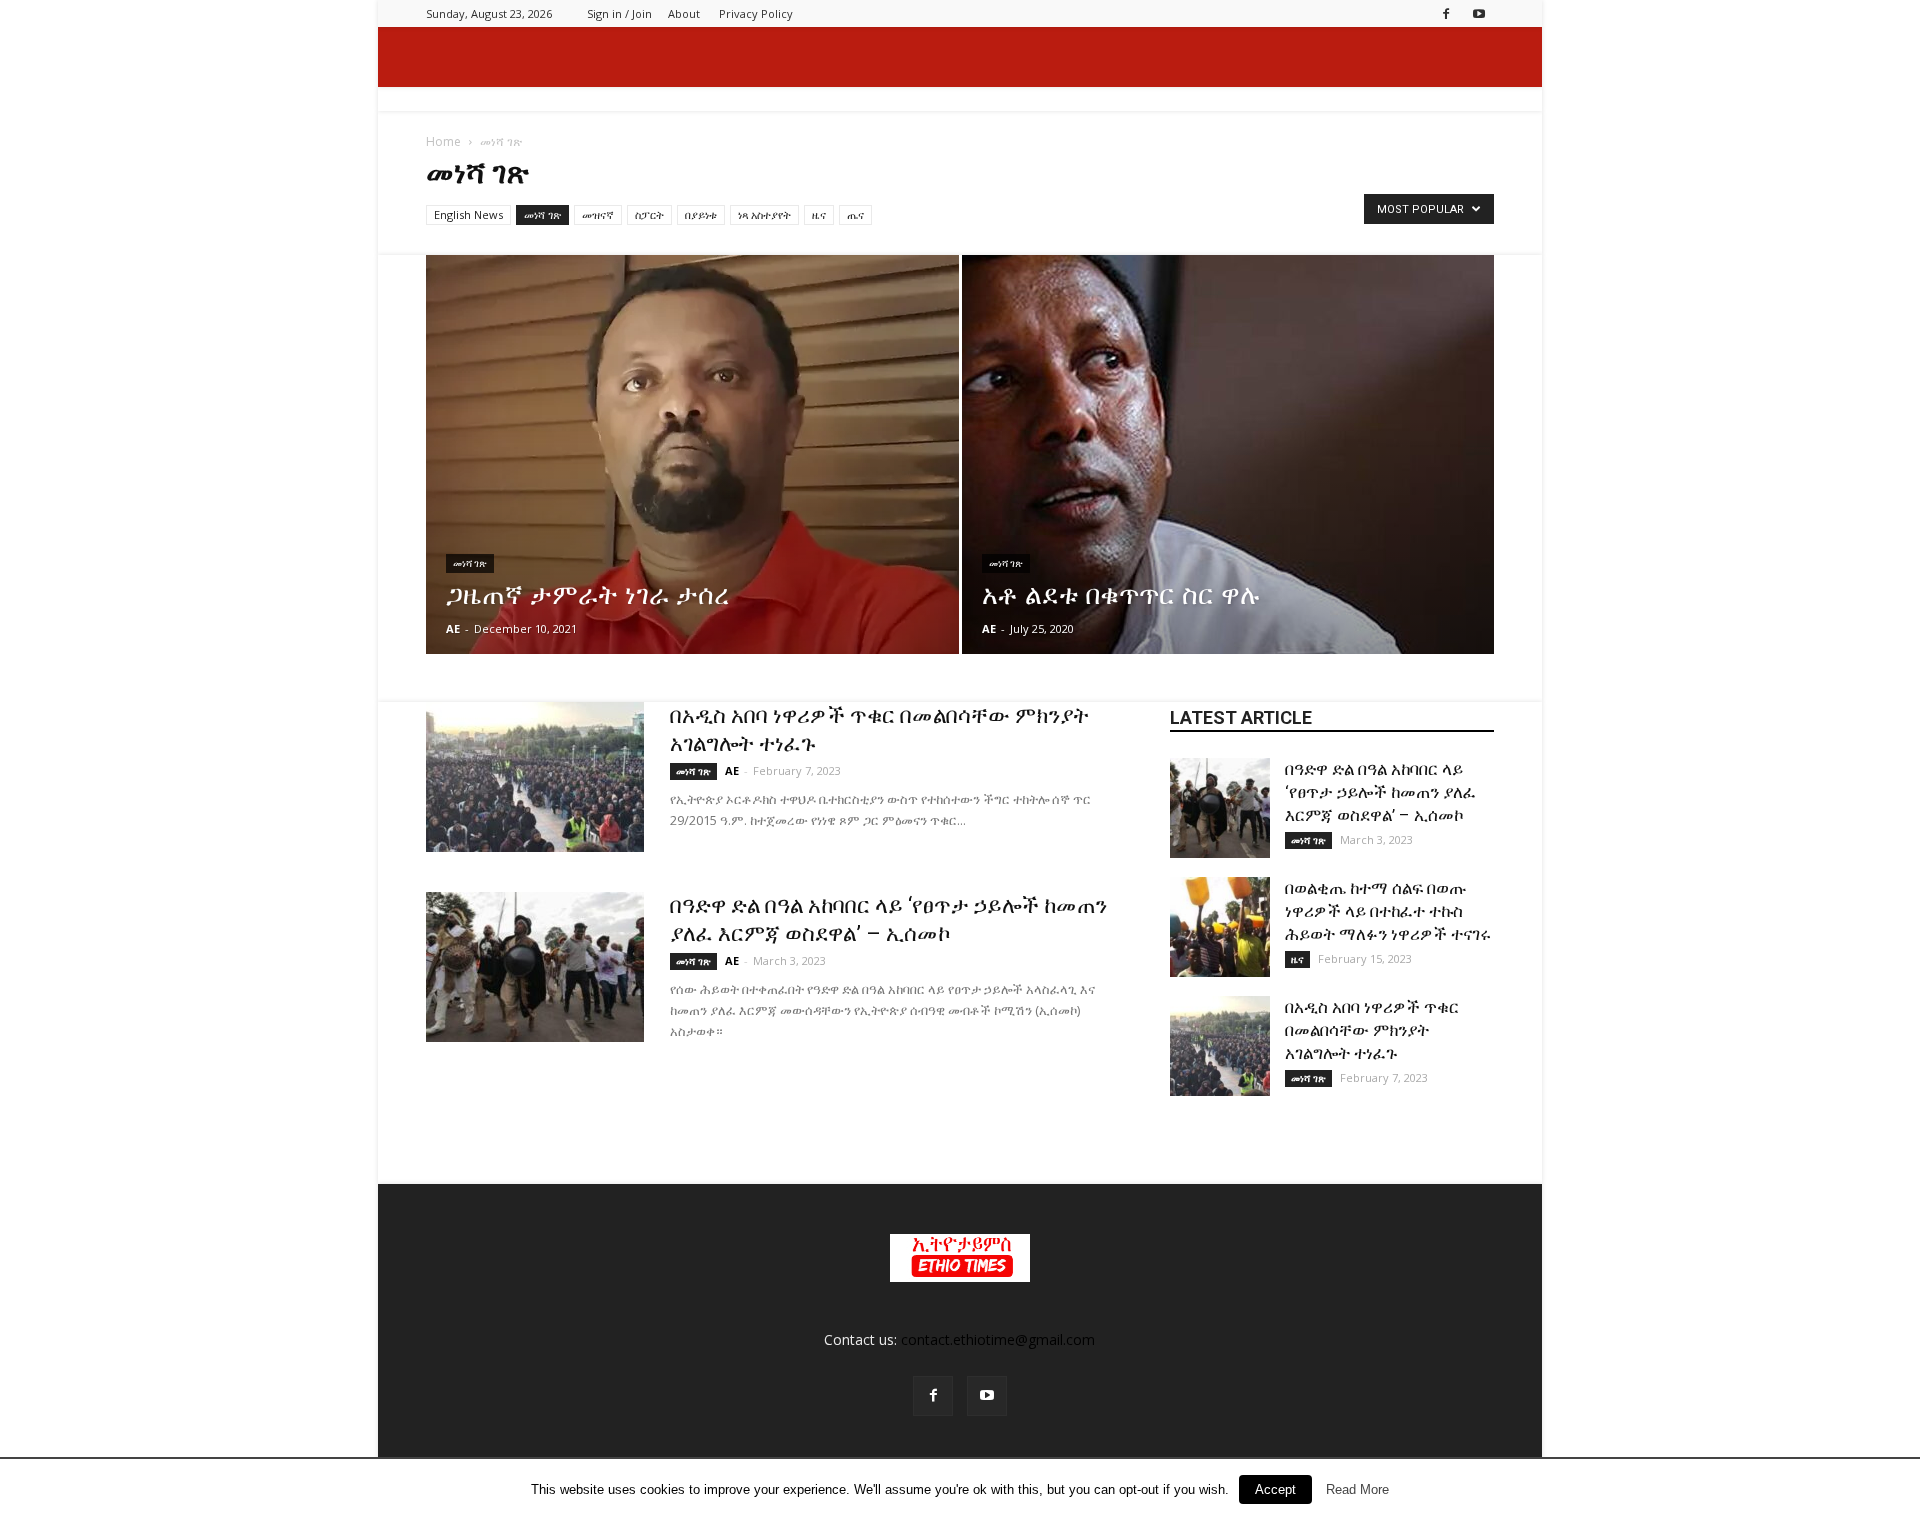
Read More (1357, 1489)
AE (453, 628)
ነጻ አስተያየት (764, 214)
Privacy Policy (756, 13)
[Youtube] (1479, 13)
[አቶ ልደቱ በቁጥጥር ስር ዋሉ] (1228, 480)
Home (443, 141)
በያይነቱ (701, 214)
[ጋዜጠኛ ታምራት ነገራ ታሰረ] (692, 479)
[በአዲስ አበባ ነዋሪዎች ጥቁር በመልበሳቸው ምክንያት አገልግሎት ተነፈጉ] (535, 777)
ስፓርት (649, 214)
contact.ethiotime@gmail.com (998, 1339)
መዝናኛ (598, 214)
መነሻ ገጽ (542, 214)
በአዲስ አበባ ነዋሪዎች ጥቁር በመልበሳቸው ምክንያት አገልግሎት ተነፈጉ (1372, 1030)
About (684, 13)
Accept (1275, 1489)
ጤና (855, 214)
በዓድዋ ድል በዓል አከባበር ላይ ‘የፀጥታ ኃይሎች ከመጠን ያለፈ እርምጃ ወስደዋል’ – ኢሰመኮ (1380, 792)
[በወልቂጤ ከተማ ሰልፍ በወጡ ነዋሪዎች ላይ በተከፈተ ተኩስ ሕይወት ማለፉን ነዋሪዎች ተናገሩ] (1220, 927)
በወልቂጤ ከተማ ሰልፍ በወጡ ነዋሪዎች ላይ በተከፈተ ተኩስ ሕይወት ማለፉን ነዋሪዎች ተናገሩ (1388, 911)
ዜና (819, 214)
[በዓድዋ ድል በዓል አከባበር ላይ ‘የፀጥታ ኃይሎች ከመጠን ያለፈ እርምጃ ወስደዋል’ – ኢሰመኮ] (535, 967)
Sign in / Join (619, 13)
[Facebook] (1446, 13)
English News (468, 214)
